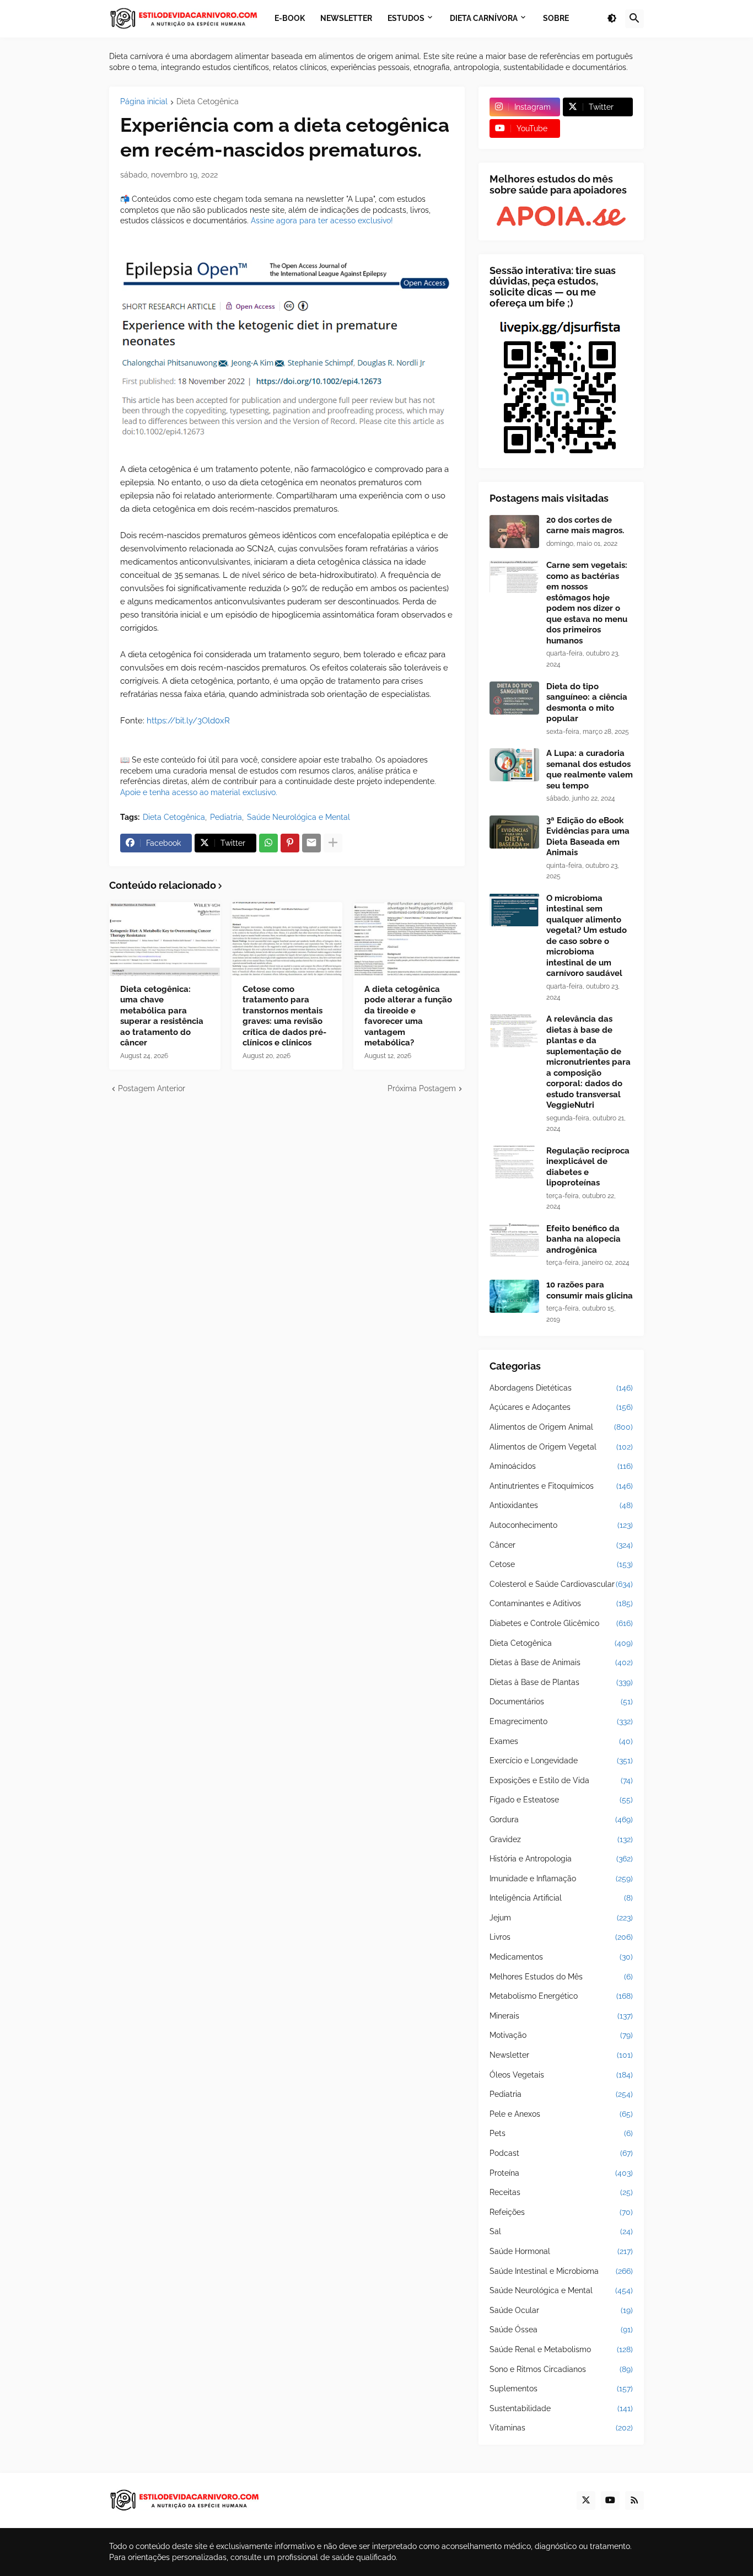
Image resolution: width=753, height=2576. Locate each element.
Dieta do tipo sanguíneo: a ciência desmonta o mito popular (587, 703)
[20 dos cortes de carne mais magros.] (514, 532)
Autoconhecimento (561, 1525)
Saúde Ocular (561, 2310)
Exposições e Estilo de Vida (561, 1780)
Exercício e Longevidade (561, 1761)
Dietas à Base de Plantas (561, 1682)
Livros (561, 1937)
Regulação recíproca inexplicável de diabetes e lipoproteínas (588, 1167)
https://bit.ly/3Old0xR (188, 721)
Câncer (561, 1545)
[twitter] (586, 2500)
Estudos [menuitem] (406, 18)
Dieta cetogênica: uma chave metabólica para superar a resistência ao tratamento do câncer (162, 1016)
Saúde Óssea (561, 2330)
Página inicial (144, 102)
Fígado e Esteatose (561, 1800)
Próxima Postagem (422, 1088)
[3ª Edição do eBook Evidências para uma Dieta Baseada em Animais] (514, 832)
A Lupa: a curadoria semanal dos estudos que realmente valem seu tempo (590, 769)
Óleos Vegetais (561, 2075)
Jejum (561, 1918)
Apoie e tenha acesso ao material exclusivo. (199, 792)
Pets (561, 2133)
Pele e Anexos (561, 2114)
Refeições (561, 2212)
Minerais (561, 2016)
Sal (561, 2231)
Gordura (561, 1820)
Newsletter (561, 2055)
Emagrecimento (561, 1721)
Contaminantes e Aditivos (561, 1603)
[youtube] (610, 2500)
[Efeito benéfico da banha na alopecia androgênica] (514, 1240)
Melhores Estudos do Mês (561, 1977)
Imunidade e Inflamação (561, 1879)
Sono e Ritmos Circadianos (561, 2369)
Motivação (561, 2035)
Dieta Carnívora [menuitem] (484, 18)
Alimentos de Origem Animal (561, 1427)
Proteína (561, 2173)
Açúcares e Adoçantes (561, 1407)
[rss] (634, 2500)
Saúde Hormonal (561, 2251)
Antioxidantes (561, 1505)
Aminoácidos (561, 1466)
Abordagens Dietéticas (561, 1388)
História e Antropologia (561, 1859)
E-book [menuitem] (290, 18)
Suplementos (561, 2389)
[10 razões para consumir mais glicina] (514, 1296)
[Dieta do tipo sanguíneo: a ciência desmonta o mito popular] (514, 698)
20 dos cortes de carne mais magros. (585, 525)
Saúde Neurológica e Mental (298, 817)
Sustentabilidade (561, 2408)
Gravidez (561, 1839)
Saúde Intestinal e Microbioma (561, 2271)
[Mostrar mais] (333, 843)
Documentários (561, 1702)
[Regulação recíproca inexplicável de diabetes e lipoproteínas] (514, 1162)
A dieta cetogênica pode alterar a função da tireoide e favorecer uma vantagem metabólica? (408, 1016)
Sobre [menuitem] (556, 18)
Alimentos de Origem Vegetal (561, 1447)
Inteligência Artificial (561, 1898)
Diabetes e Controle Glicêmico (561, 1623)
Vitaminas (561, 2428)
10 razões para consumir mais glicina (590, 1290)
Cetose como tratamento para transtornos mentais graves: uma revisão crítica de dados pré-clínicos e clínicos (284, 1016)
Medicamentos (561, 1957)
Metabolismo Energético (561, 1996)
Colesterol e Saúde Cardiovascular (561, 1584)
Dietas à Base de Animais (561, 1662)
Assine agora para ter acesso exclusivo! (322, 221)
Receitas (561, 2192)
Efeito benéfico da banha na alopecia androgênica (583, 1239)
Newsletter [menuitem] (346, 18)
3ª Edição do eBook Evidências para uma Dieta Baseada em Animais (588, 837)
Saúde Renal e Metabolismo (561, 2349)
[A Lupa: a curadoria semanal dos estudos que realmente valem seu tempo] (514, 765)
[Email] (311, 843)
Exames (561, 1741)
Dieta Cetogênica (208, 102)
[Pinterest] (290, 843)
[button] (612, 19)
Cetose (561, 1564)
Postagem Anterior (152, 1088)
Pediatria (226, 817)
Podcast (561, 2153)
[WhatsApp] (268, 843)
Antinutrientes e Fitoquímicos (561, 1486)
